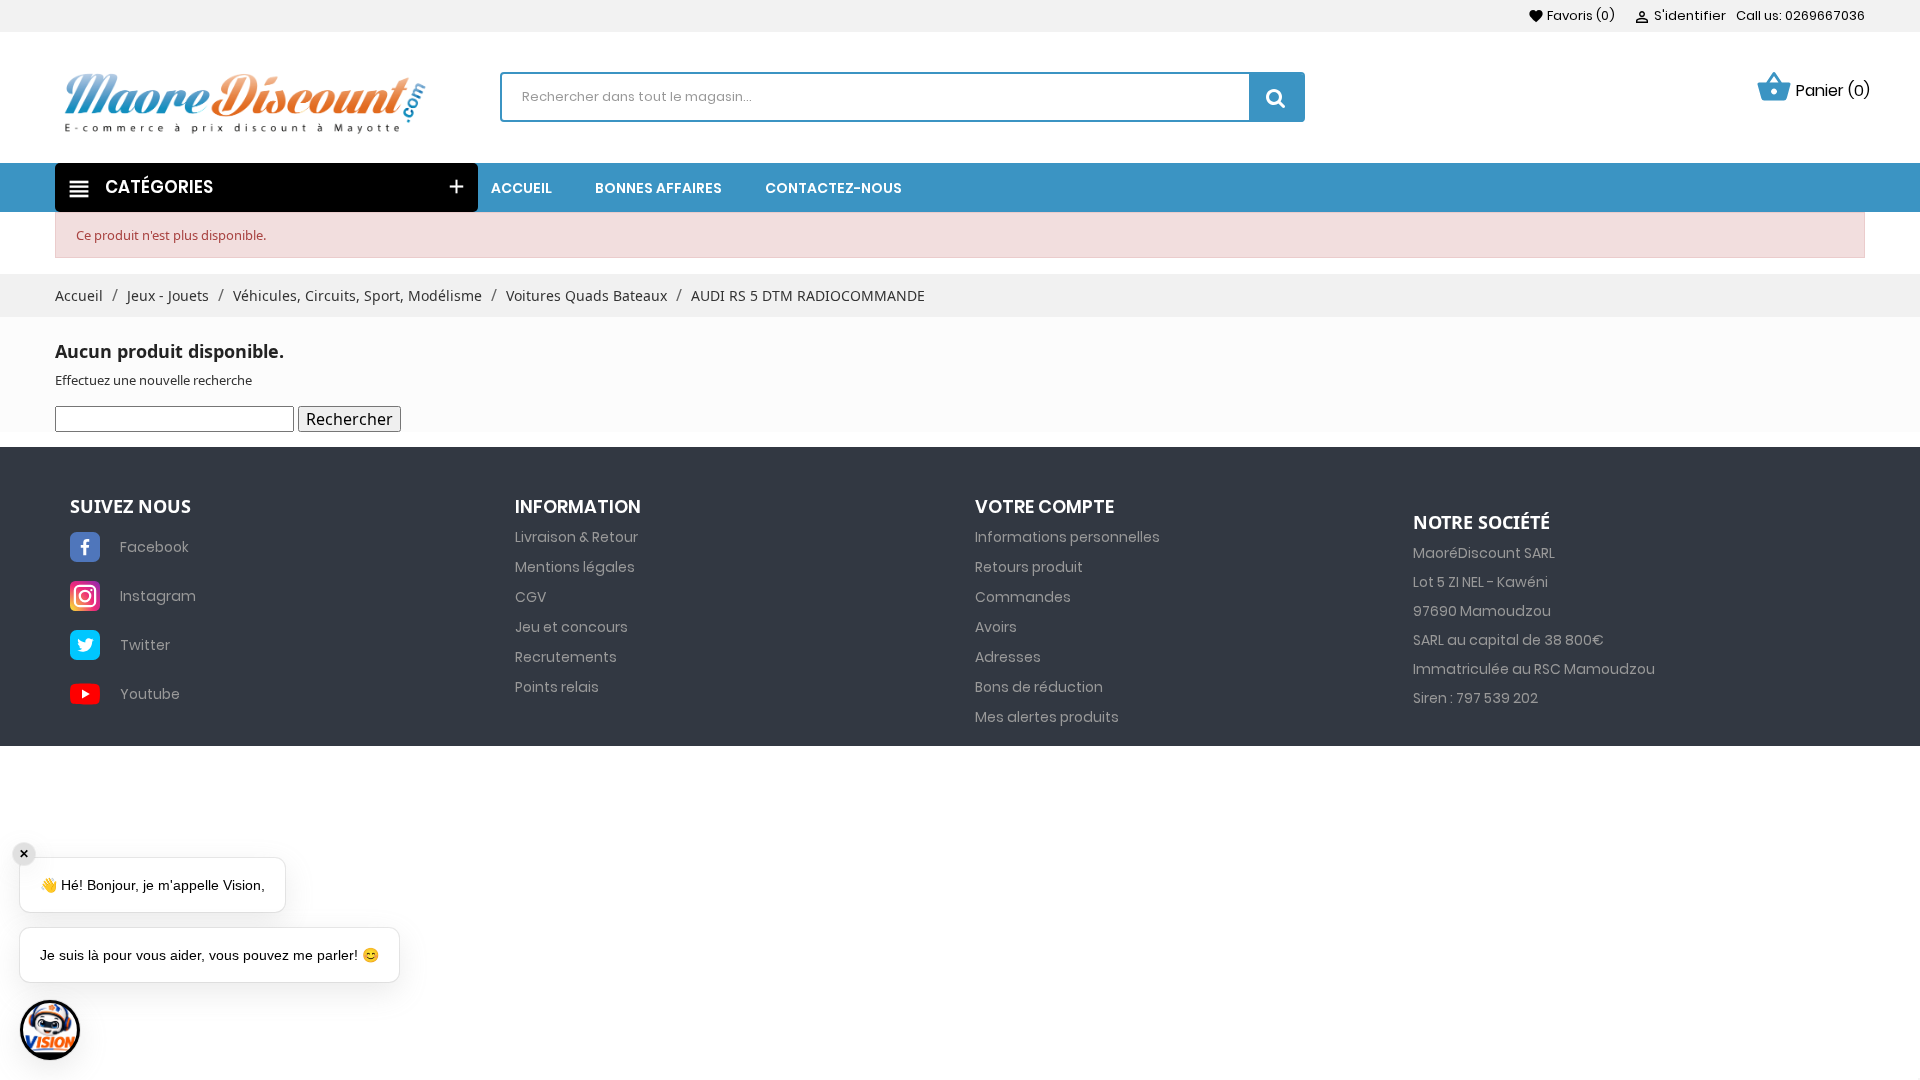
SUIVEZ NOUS (130, 507)
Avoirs (996, 627)
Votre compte (1044, 506)
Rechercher (349, 419)
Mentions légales (575, 567)
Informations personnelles (1067, 537)
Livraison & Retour (576, 537)
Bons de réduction (1039, 687)
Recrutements (566, 657)
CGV (530, 597)
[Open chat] (50, 1030)
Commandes (1023, 597)
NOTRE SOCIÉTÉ (1481, 523)
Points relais (557, 687)
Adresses (1008, 657)
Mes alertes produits (1047, 717)
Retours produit (1029, 567)
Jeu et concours (571, 627)
